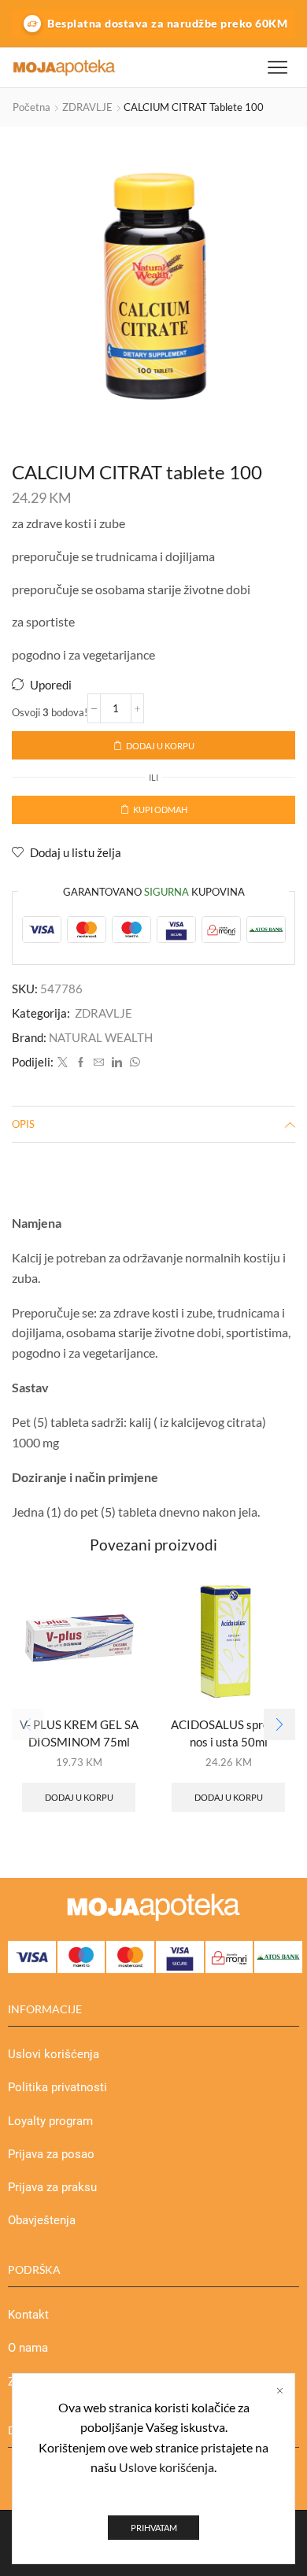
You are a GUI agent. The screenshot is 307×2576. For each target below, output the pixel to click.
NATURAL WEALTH (101, 1037)
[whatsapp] (133, 1063)
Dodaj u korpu (160, 746)
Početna (31, 107)
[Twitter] (63, 1063)
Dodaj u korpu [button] (79, 1797)
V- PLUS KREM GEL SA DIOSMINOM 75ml (79, 1733)
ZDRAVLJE (87, 107)
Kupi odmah (160, 809)
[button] (279, 1724)
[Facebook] (81, 1063)
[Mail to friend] (99, 1063)
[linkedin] (117, 1063)
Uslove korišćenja (166, 2467)
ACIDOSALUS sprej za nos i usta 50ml (229, 1733)
